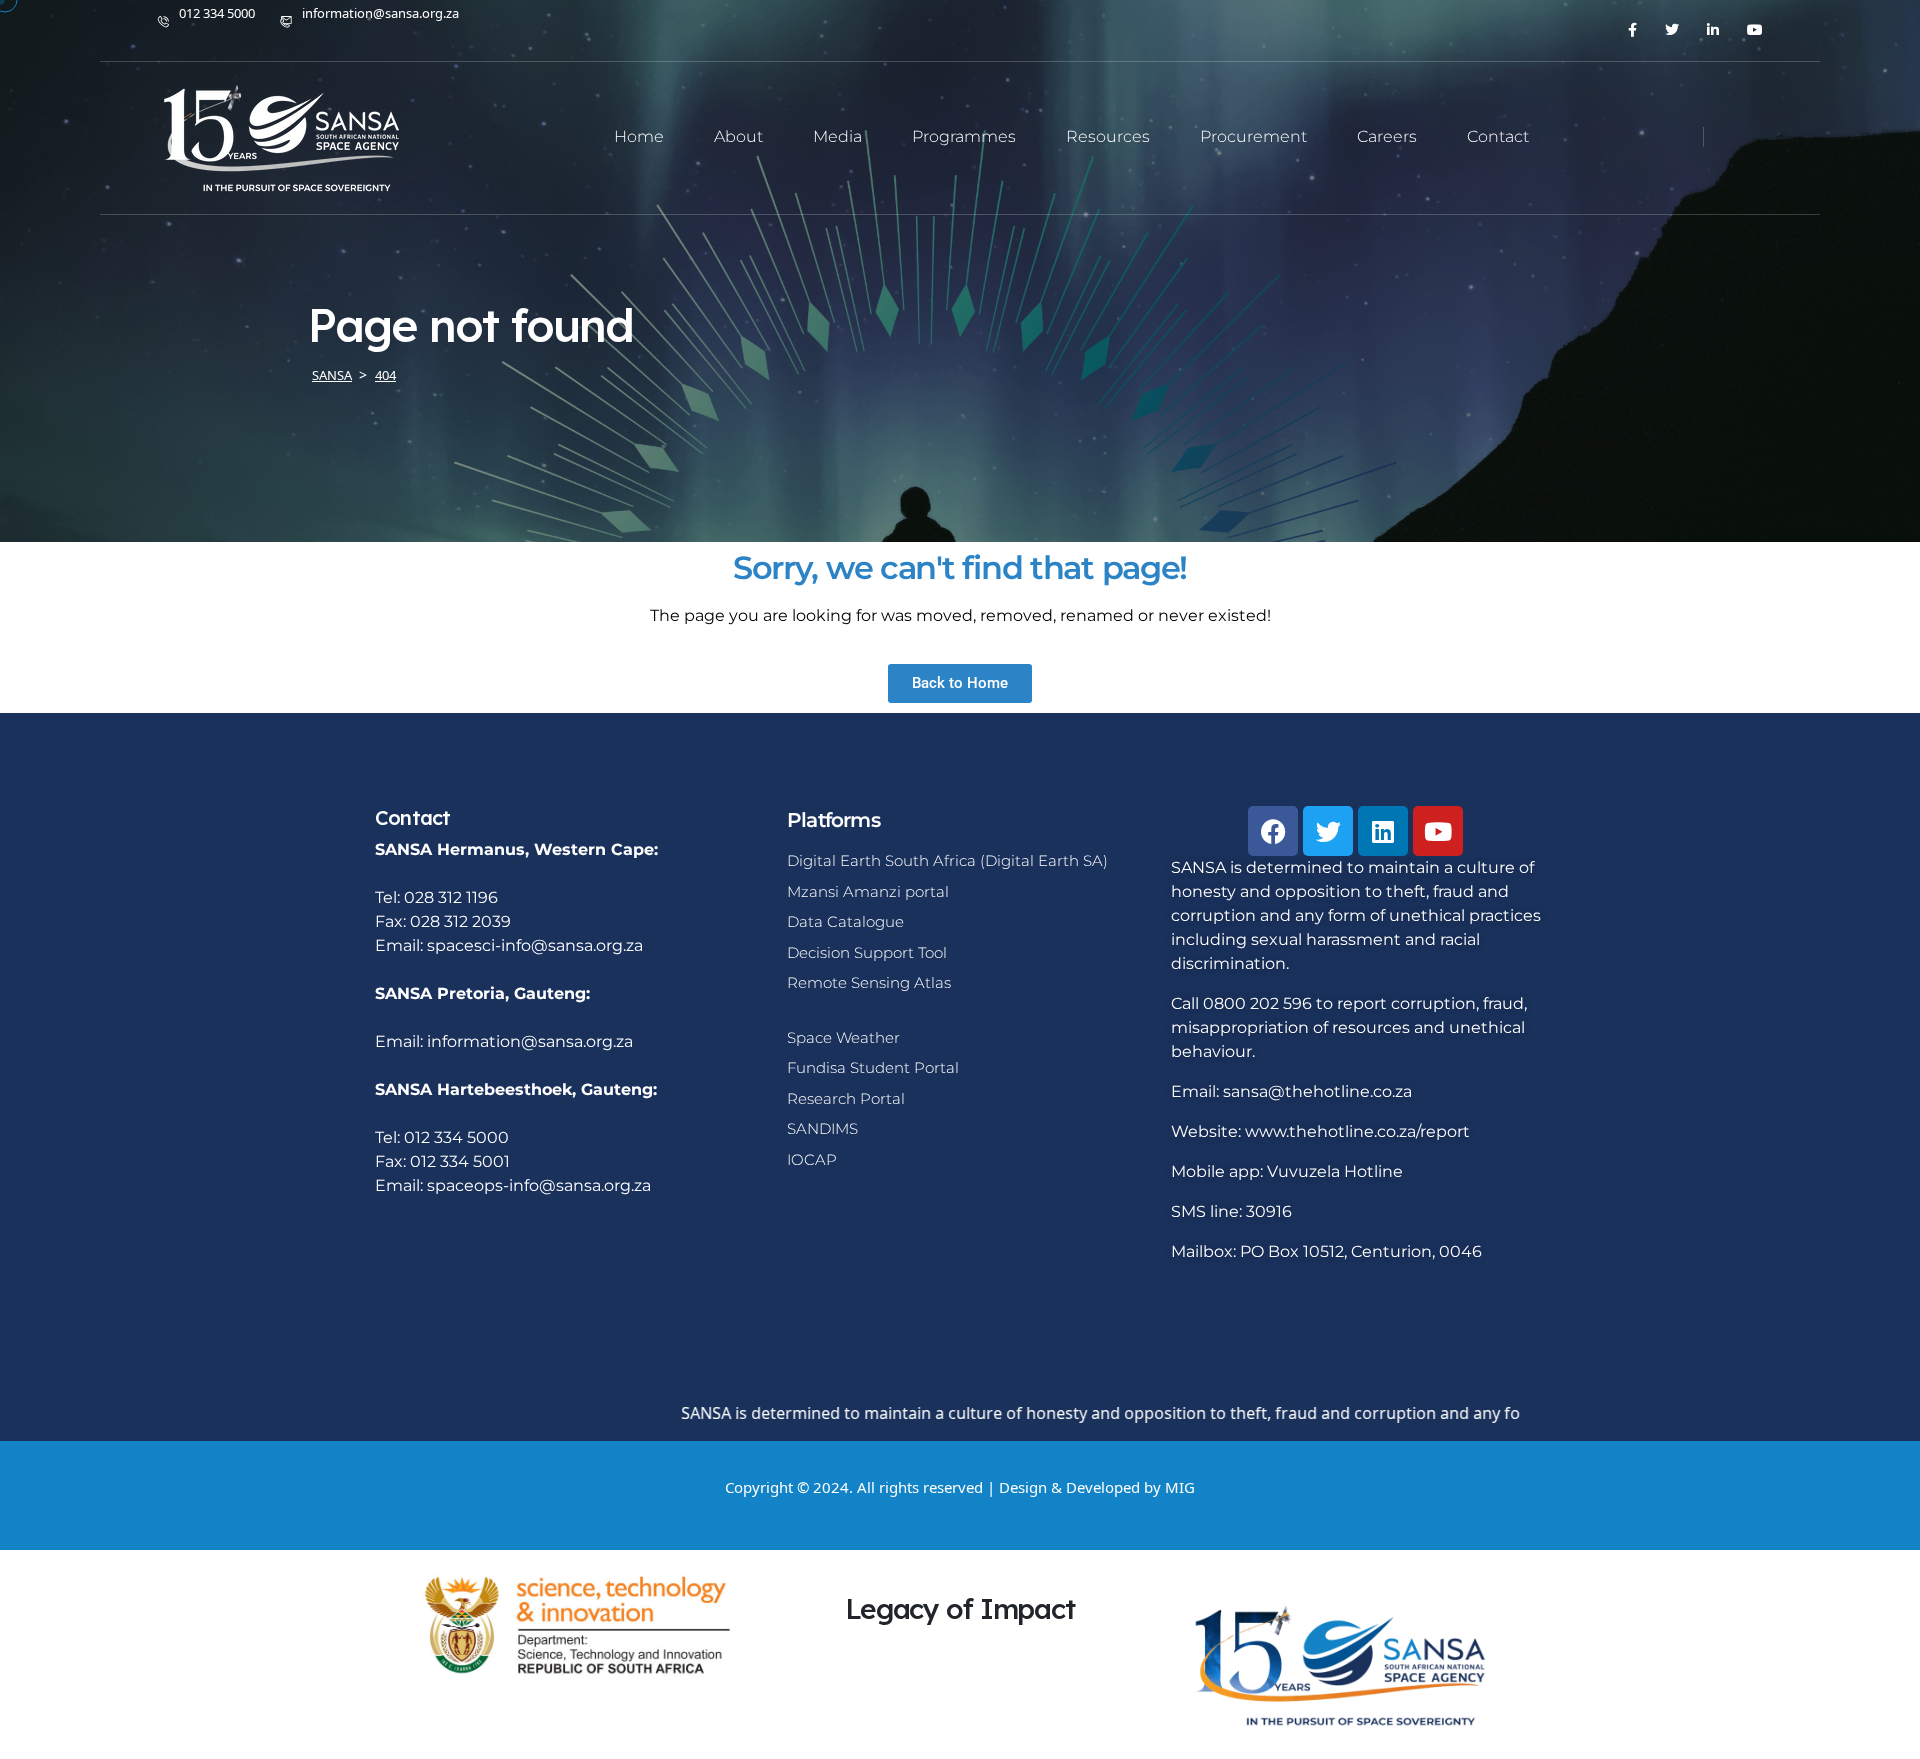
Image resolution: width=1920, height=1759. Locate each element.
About (738, 136)
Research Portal (846, 1098)
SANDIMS (822, 1128)
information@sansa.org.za (380, 13)
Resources (1108, 136)
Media (837, 136)
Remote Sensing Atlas (869, 982)
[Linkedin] (1383, 831)
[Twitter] (1328, 831)
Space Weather (843, 1037)
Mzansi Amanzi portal (868, 891)
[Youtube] (1438, 831)
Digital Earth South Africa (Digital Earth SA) (947, 860)
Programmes (964, 136)
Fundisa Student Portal (873, 1067)
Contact (1498, 136)
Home (639, 136)
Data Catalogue (845, 921)
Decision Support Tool (867, 952)
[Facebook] (1273, 831)
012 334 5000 (217, 13)
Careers (1387, 136)
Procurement (1253, 136)
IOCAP (812, 1159)
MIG (1180, 1487)
